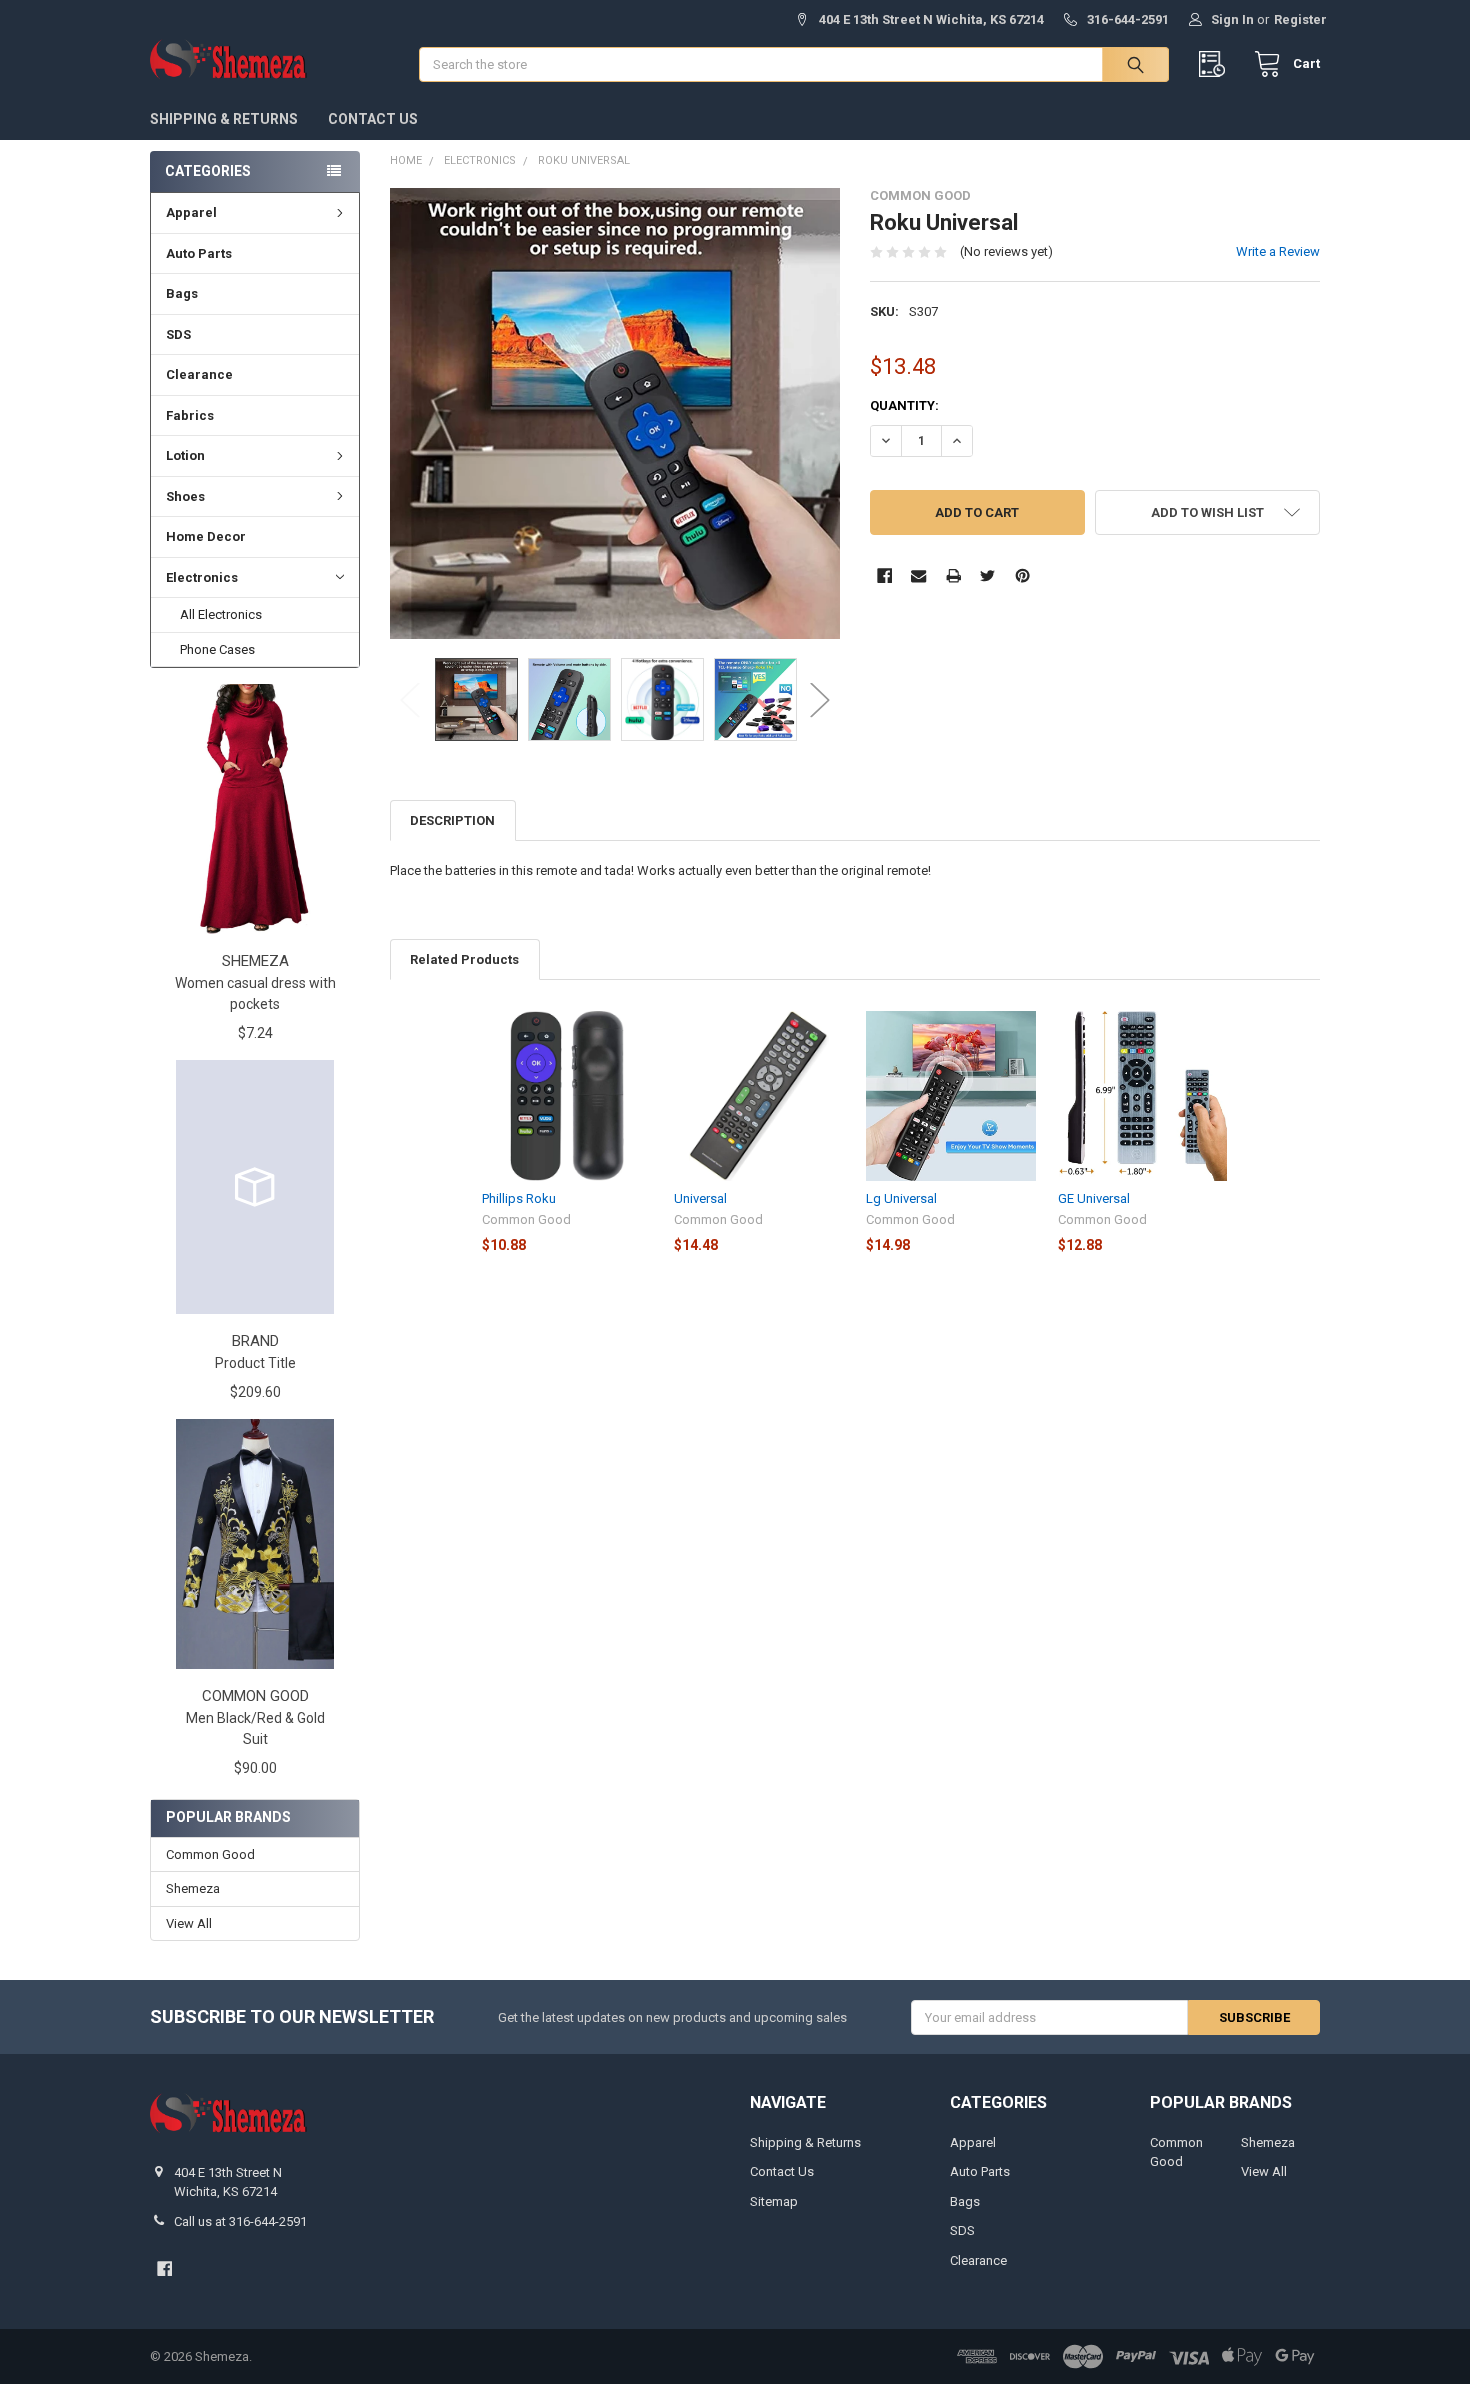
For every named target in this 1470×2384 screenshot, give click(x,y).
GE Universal (1094, 1198)
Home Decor (206, 536)
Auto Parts (199, 253)
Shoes (185, 496)
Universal (700, 1198)
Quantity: (904, 405)
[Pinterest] (1022, 575)
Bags (182, 293)
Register (1300, 19)
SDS (178, 334)
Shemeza (193, 1888)
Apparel (191, 212)
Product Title (255, 1363)
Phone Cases (217, 649)
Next (820, 699)
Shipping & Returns (224, 119)
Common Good (210, 1854)
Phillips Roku (519, 1198)
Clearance (199, 374)
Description (452, 820)
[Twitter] (987, 575)
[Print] (953, 575)
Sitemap (774, 2201)
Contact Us (373, 119)
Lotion (185, 455)
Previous (410, 699)
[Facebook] (884, 575)
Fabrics (190, 415)
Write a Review (1278, 251)
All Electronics (221, 614)
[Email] (918, 575)
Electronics (202, 577)
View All (189, 1923)
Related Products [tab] (464, 959)
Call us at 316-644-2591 (240, 2221)
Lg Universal (901, 1198)
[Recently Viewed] (1216, 64)
